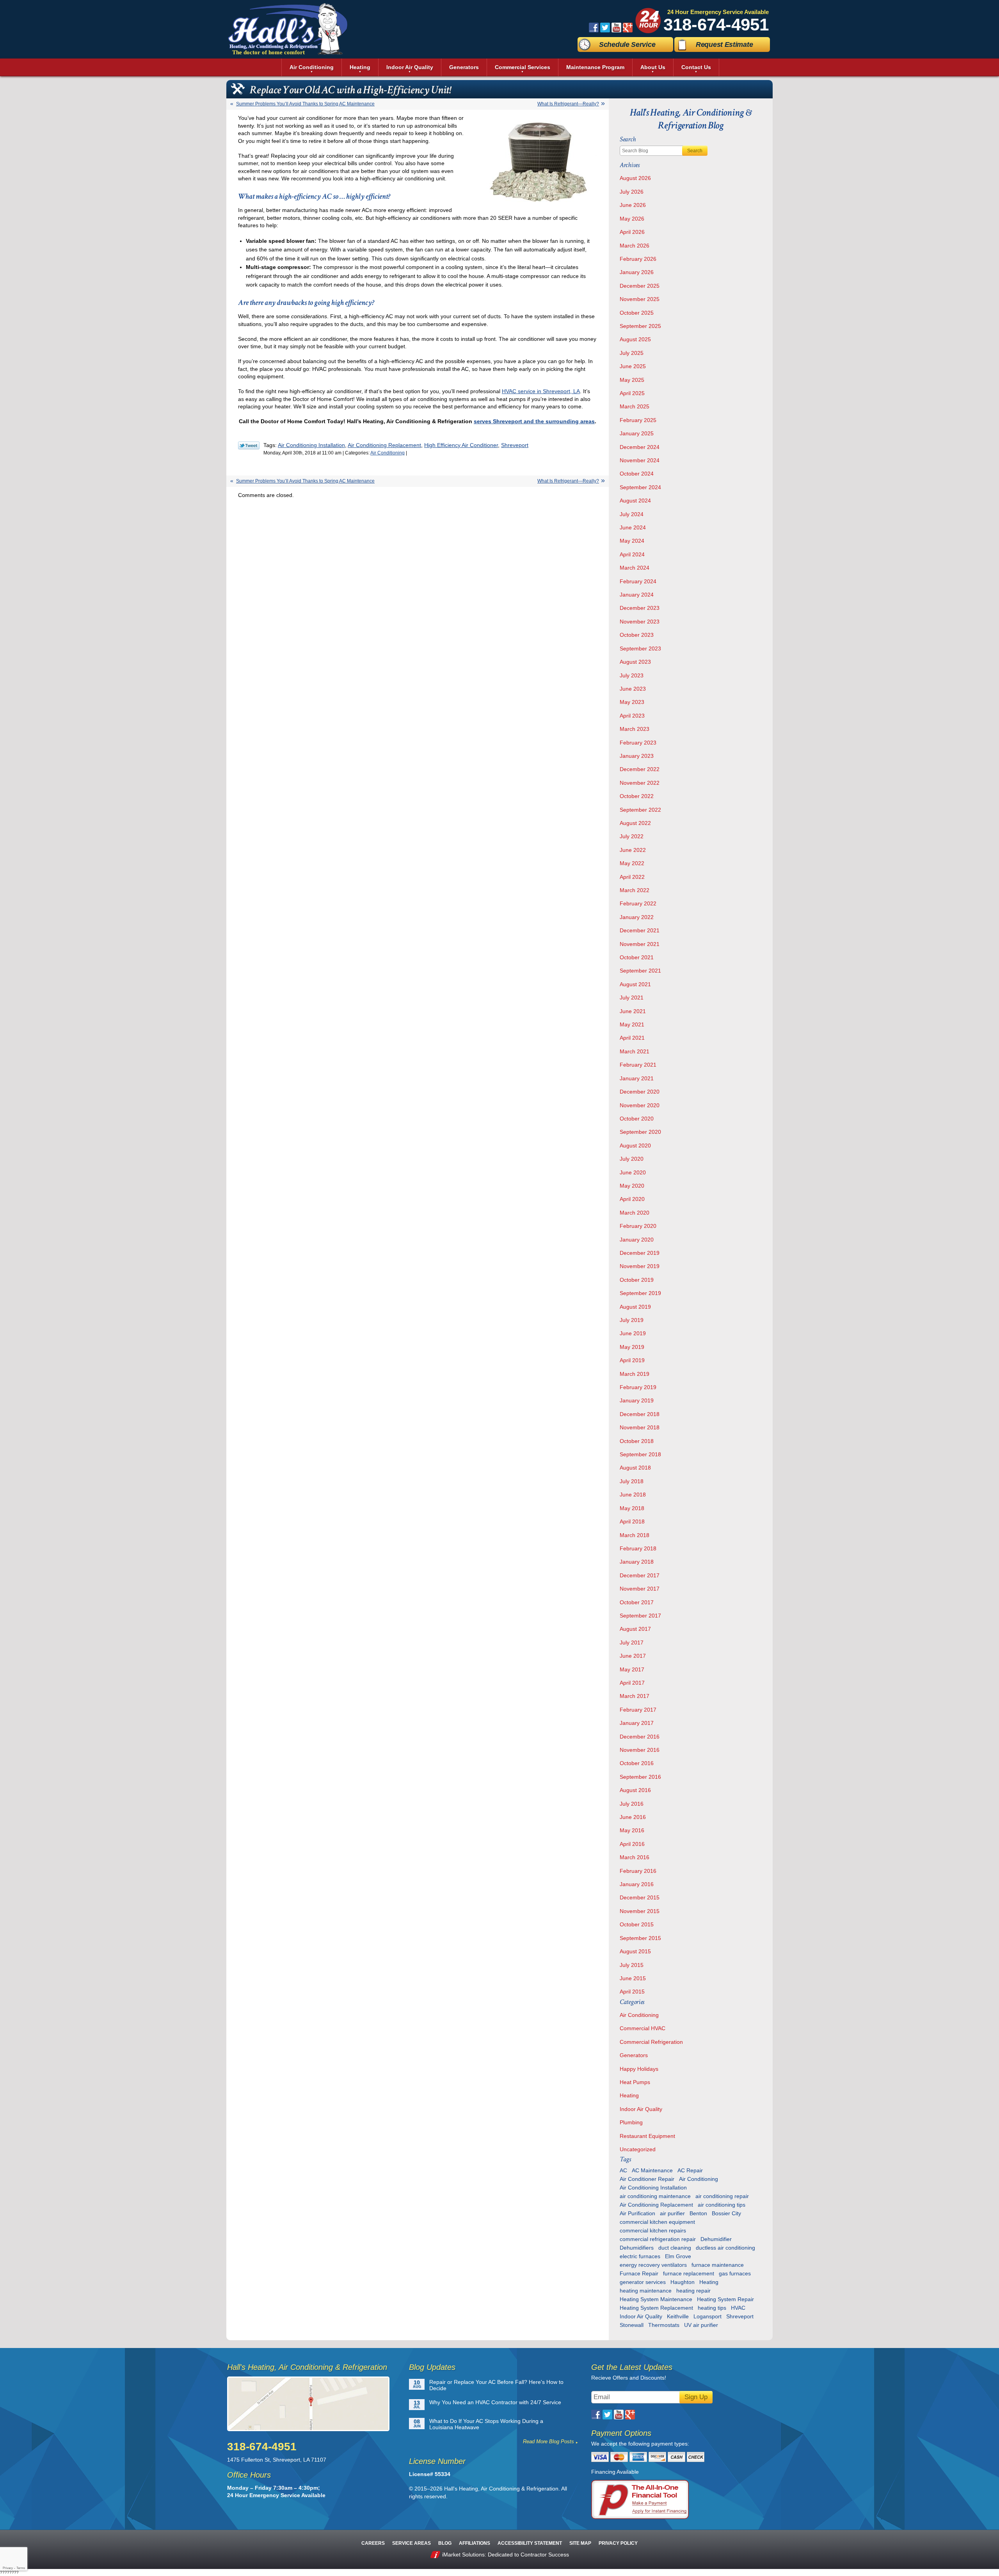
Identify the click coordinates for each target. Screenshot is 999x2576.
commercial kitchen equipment (657, 2222)
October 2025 (637, 313)
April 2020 (632, 1199)
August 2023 (635, 662)
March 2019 (635, 1374)
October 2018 (637, 1441)
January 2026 (637, 272)
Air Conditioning (388, 453)
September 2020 (640, 1132)
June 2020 (633, 1172)
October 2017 (637, 1602)
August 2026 (635, 178)
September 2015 (640, 1938)
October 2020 (637, 1119)
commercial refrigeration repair (658, 2239)
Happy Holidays (639, 2069)
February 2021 (638, 1065)
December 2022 (640, 769)
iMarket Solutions (463, 2555)
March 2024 (635, 568)
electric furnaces (640, 2256)
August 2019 (635, 1307)
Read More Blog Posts (548, 2441)
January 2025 (637, 433)
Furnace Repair (639, 2273)
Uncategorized (638, 2149)
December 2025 (640, 286)
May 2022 (632, 863)
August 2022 (635, 823)
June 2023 (633, 689)
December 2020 (640, 1092)
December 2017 (640, 1575)
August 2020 (635, 1145)
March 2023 (635, 729)
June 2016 (633, 1817)
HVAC (738, 2308)
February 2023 (638, 743)
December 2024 (640, 447)
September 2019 (640, 1293)
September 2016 (640, 1777)
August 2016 (635, 1790)
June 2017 (633, 1656)
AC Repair (690, 2170)
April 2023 (632, 716)
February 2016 (638, 1871)
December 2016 (640, 1737)
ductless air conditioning (725, 2248)
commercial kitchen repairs (653, 2230)
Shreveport (515, 445)
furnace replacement (689, 2273)
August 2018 (635, 1468)
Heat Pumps (635, 2082)
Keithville (678, 2316)
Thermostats (664, 2325)
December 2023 (640, 608)
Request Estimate (724, 45)
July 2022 (632, 836)
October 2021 (637, 957)
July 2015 (632, 1965)
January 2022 (637, 917)
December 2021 (640, 930)
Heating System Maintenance (656, 2299)
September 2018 (640, 1454)
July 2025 (632, 353)
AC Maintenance (652, 2170)
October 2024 (637, 474)
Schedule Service (627, 45)
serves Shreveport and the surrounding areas (534, 421)
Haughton (683, 2282)
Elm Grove (678, 2256)
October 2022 (637, 796)
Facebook (594, 28)
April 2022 (632, 877)
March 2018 (635, 1535)
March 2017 (635, 1696)
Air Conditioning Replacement (384, 445)
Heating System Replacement (656, 2308)
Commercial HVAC (643, 2028)
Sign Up (696, 2397)
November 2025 (640, 299)
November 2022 (640, 783)
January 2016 (637, 1884)
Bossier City (726, 2213)
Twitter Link (249, 445)
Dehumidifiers (637, 2248)
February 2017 (638, 1710)
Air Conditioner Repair (647, 2179)
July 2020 (632, 1159)
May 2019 (632, 1347)
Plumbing (631, 2122)
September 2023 (640, 648)
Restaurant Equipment (647, 2136)
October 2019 (637, 1280)
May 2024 (632, 541)
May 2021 (632, 1024)
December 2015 (640, 1897)
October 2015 (637, 1924)
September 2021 (640, 971)
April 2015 (632, 1992)
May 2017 (632, 1669)
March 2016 (635, 1857)
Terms (21, 2568)
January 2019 (637, 1400)
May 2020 (632, 1186)
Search (695, 151)
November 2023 (640, 622)
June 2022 (633, 850)
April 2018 (632, 1521)
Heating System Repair (725, 2299)
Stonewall (632, 2325)
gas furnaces (735, 2273)
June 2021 (633, 1011)
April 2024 (632, 554)
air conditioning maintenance (655, 2196)
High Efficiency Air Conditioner (461, 445)
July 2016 (632, 1804)
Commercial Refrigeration (651, 2042)
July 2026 (632, 192)
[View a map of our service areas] (313, 2404)
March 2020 (635, 1213)
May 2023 (632, 702)
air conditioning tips (722, 2205)
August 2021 (635, 984)
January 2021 (637, 1078)
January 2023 (637, 756)
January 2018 (637, 1562)
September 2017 (640, 1616)
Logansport (707, 2316)
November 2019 (640, 1266)
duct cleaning (675, 2248)
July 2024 (632, 514)
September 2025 (640, 326)
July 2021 (632, 998)
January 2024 (637, 595)
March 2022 (635, 890)
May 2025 (632, 380)
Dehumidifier (716, 2239)
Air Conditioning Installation (311, 445)
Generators (634, 2055)
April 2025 (632, 393)
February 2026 (638, 259)
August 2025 (635, 339)
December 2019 (640, 1253)
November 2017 (640, 1589)
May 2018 (632, 1508)
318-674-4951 (716, 24)
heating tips (712, 2308)
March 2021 (635, 1051)
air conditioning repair (722, 2196)
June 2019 (633, 1333)
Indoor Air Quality (641, 2109)
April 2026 (632, 232)
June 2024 (633, 527)
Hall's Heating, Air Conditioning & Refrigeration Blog (691, 119)
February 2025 (638, 420)
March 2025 (635, 406)
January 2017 (637, 1723)
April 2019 (632, 1360)
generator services (643, 2282)
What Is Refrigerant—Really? (568, 104)
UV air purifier (701, 2325)
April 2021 (632, 1038)
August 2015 (635, 1951)
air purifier (672, 2213)
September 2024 (640, 487)
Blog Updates (432, 2367)
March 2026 (635, 246)
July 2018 (632, 1481)
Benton (698, 2213)
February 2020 (638, 1226)
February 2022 (638, 903)
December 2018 (640, 1414)
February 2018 (638, 1548)
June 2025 (633, 366)
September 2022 (640, 810)
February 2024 (638, 581)
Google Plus (628, 28)
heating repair (693, 2291)
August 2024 (635, 501)
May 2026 (632, 219)
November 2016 (640, 1750)
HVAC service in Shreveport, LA (541, 391)
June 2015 (633, 1978)
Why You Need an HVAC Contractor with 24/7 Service (495, 2402)
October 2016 (637, 1763)
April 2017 (632, 1683)
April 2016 (632, 1844)
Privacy (8, 2568)
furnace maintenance (718, 2265)
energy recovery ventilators (653, 2265)
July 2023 (632, 675)
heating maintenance (646, 2291)
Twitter (605, 28)
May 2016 (632, 1830)
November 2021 (640, 944)
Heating (629, 2095)
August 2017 (635, 1629)
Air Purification (637, 2213)
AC (623, 2170)
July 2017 (632, 1643)
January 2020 (637, 1240)
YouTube (616, 28)
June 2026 (633, 205)
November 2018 (640, 1427)
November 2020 (640, 1105)
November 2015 (640, 1911)
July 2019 (632, 1320)
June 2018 (633, 1495)
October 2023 (637, 635)
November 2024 (640, 460)
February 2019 (638, 1387)
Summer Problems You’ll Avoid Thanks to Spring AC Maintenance (305, 104)
